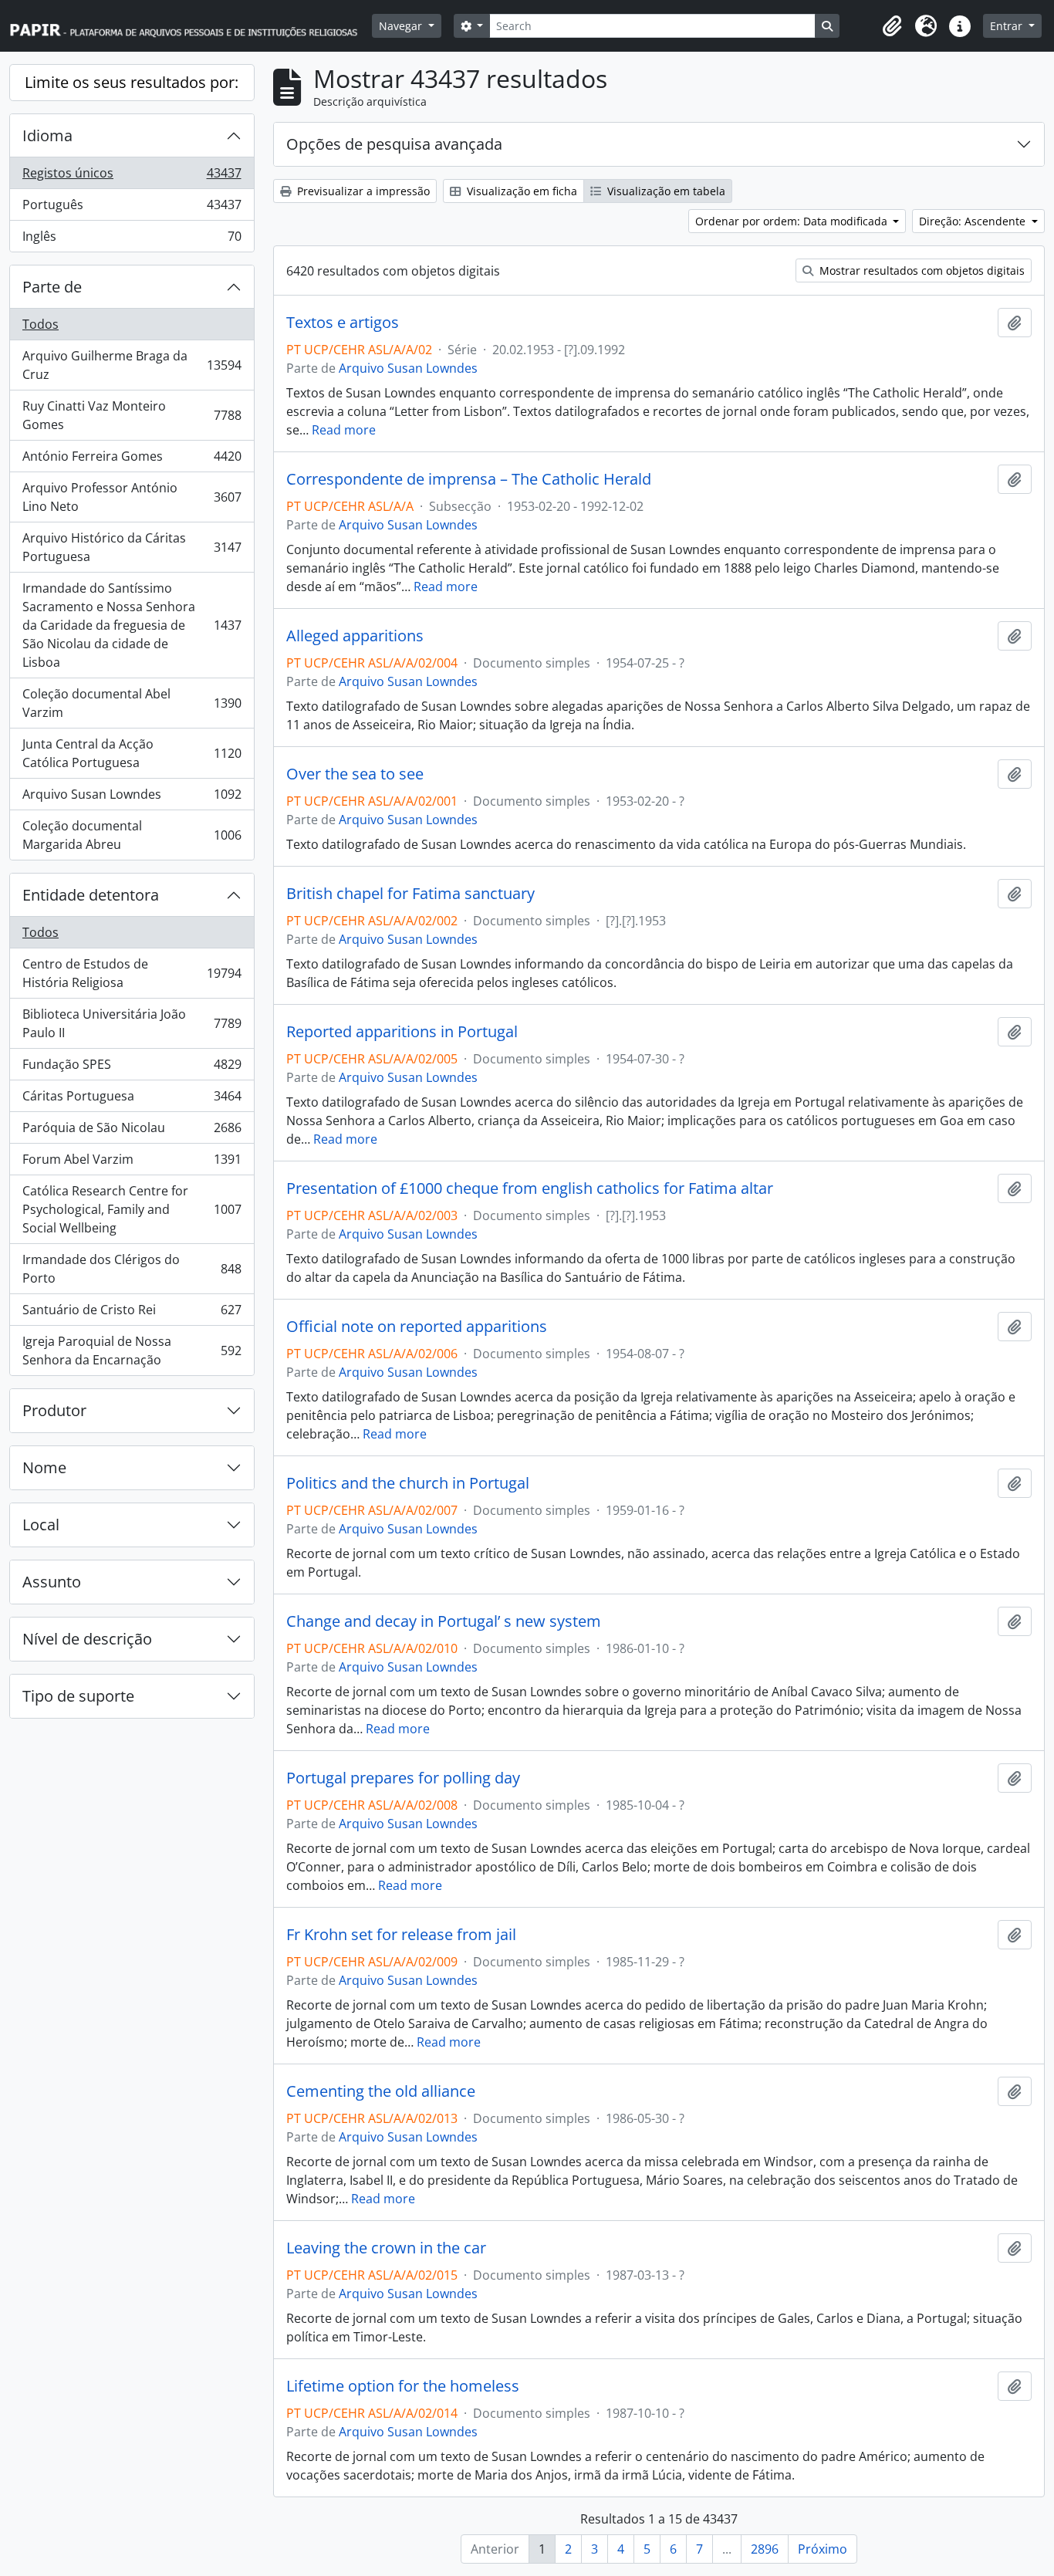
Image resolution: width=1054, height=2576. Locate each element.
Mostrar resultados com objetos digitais (921, 270)
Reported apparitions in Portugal (402, 1032)
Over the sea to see (355, 774)
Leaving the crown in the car (386, 2248)
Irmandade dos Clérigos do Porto (132, 1269)
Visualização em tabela (665, 191)
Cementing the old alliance (381, 2091)
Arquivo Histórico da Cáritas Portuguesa (132, 547)
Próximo (823, 2549)
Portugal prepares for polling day (403, 1778)
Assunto (52, 1582)
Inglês (132, 240)
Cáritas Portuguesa (132, 1100)
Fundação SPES (132, 1068)
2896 (765, 2549)
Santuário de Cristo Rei (132, 1313)
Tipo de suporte (78, 1696)
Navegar (402, 26)
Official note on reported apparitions (417, 1327)
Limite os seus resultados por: (132, 82)
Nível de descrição (87, 1639)
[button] (892, 26)
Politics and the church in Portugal (408, 1483)
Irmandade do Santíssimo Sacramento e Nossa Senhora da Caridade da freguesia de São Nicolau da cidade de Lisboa (132, 625)
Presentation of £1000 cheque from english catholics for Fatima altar (530, 1188)
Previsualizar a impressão (362, 191)
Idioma (47, 135)
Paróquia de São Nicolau (132, 1131)
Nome (44, 1467)
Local (41, 1525)
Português (132, 208)
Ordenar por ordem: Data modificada (793, 221)
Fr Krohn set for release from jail (401, 1935)
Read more (344, 430)
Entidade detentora (91, 895)
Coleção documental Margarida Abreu (132, 835)
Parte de (52, 287)
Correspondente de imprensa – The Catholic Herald (469, 479)
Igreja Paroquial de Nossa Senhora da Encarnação (132, 1351)
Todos (41, 324)
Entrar (1008, 26)
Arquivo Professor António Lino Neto (132, 497)
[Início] (191, 26)
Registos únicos (132, 177)
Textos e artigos (343, 323)
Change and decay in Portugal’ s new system (444, 1621)
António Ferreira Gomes (132, 460)
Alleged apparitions (355, 636)
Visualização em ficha (520, 191)
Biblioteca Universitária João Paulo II (132, 1023)
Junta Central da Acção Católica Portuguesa (132, 753)
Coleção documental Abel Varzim (132, 703)
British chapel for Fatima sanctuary (410, 894)
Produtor (54, 1410)
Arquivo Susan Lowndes (132, 798)
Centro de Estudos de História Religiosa (132, 973)
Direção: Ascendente (974, 221)
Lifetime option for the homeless (403, 2386)
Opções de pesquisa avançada (394, 144)
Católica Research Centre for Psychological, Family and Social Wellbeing (132, 1209)
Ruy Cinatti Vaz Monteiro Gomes (132, 415)
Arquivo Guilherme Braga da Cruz (132, 365)
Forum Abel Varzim (132, 1163)
